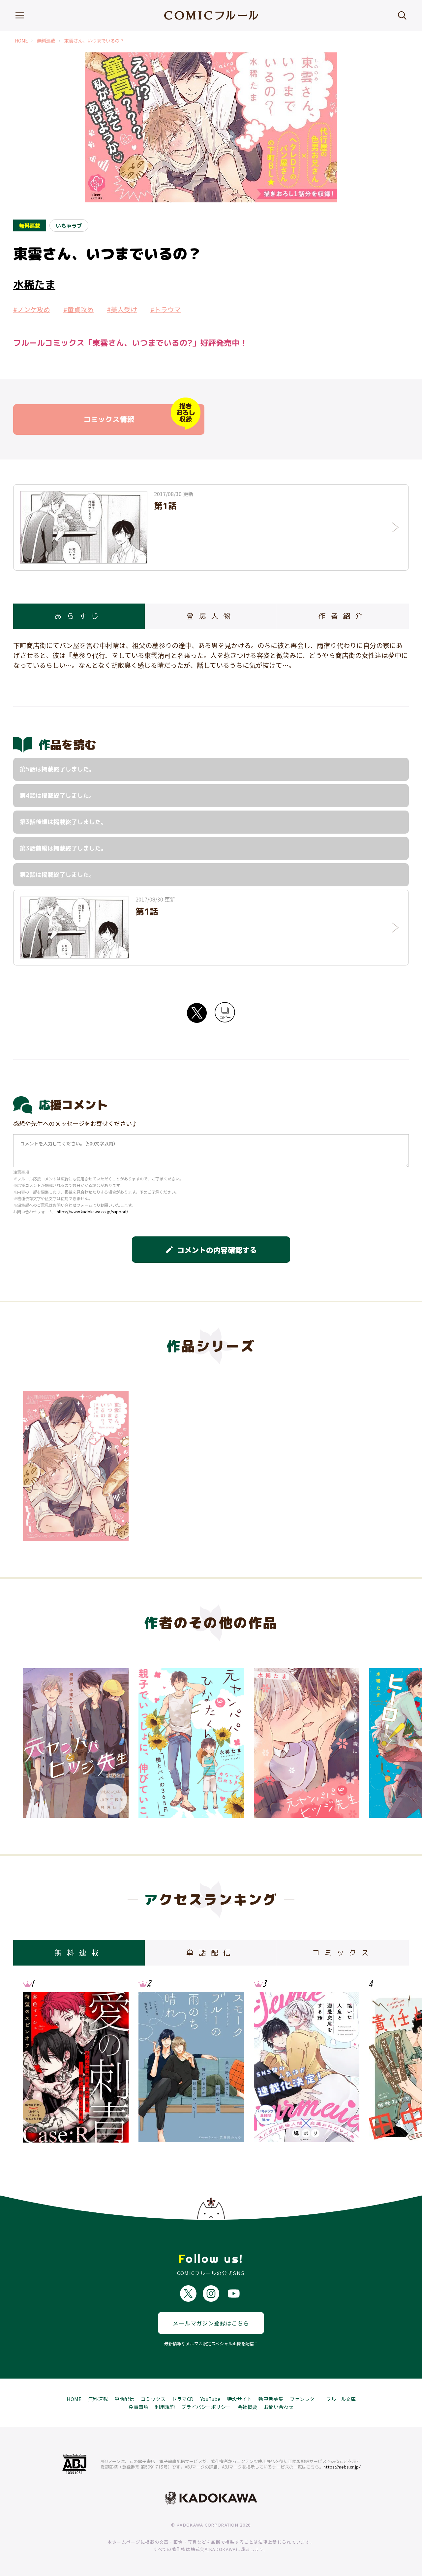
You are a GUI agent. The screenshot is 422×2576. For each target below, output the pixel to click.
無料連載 (46, 41)
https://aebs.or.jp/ (342, 2467)
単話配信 (124, 2399)
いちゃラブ (69, 225)
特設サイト (240, 2399)
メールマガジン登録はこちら (211, 2323)
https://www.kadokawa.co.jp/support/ (92, 1212)
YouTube (210, 2399)
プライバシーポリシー (206, 2407)
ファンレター (305, 2399)
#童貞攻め (78, 309)
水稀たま (34, 284)
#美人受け (122, 309)
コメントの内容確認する (211, 1250)
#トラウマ (166, 309)
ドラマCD (183, 2399)
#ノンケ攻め (32, 309)
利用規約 (165, 2407)
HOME (21, 41)
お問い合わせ (279, 2407)
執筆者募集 (271, 2399)
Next (387, 1740)
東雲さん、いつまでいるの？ (94, 41)
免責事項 (138, 2407)
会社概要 (247, 2407)
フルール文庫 (341, 2399)
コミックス (153, 2399)
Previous (35, 1740)
